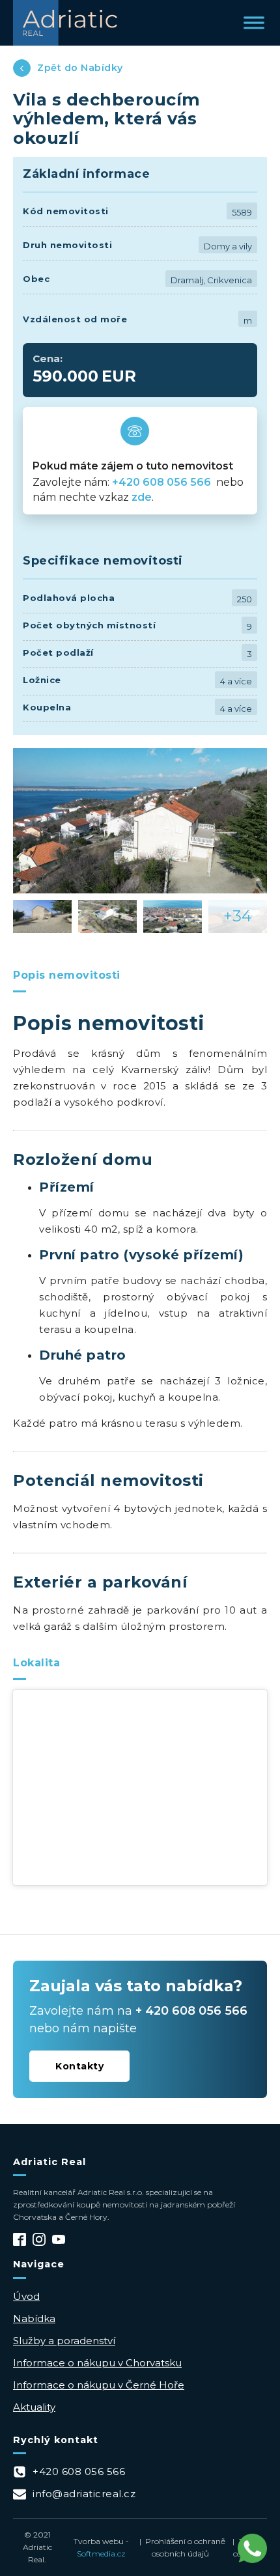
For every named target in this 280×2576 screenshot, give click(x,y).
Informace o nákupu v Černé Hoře (99, 2385)
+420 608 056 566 (163, 482)
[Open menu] (254, 23)
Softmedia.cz (101, 2554)
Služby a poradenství (64, 2341)
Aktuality (34, 2407)
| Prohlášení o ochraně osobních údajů (180, 2547)
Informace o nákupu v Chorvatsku (97, 2363)
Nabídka (34, 2318)
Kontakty (79, 2066)
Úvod (26, 2296)
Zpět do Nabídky (80, 68)
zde (142, 497)
